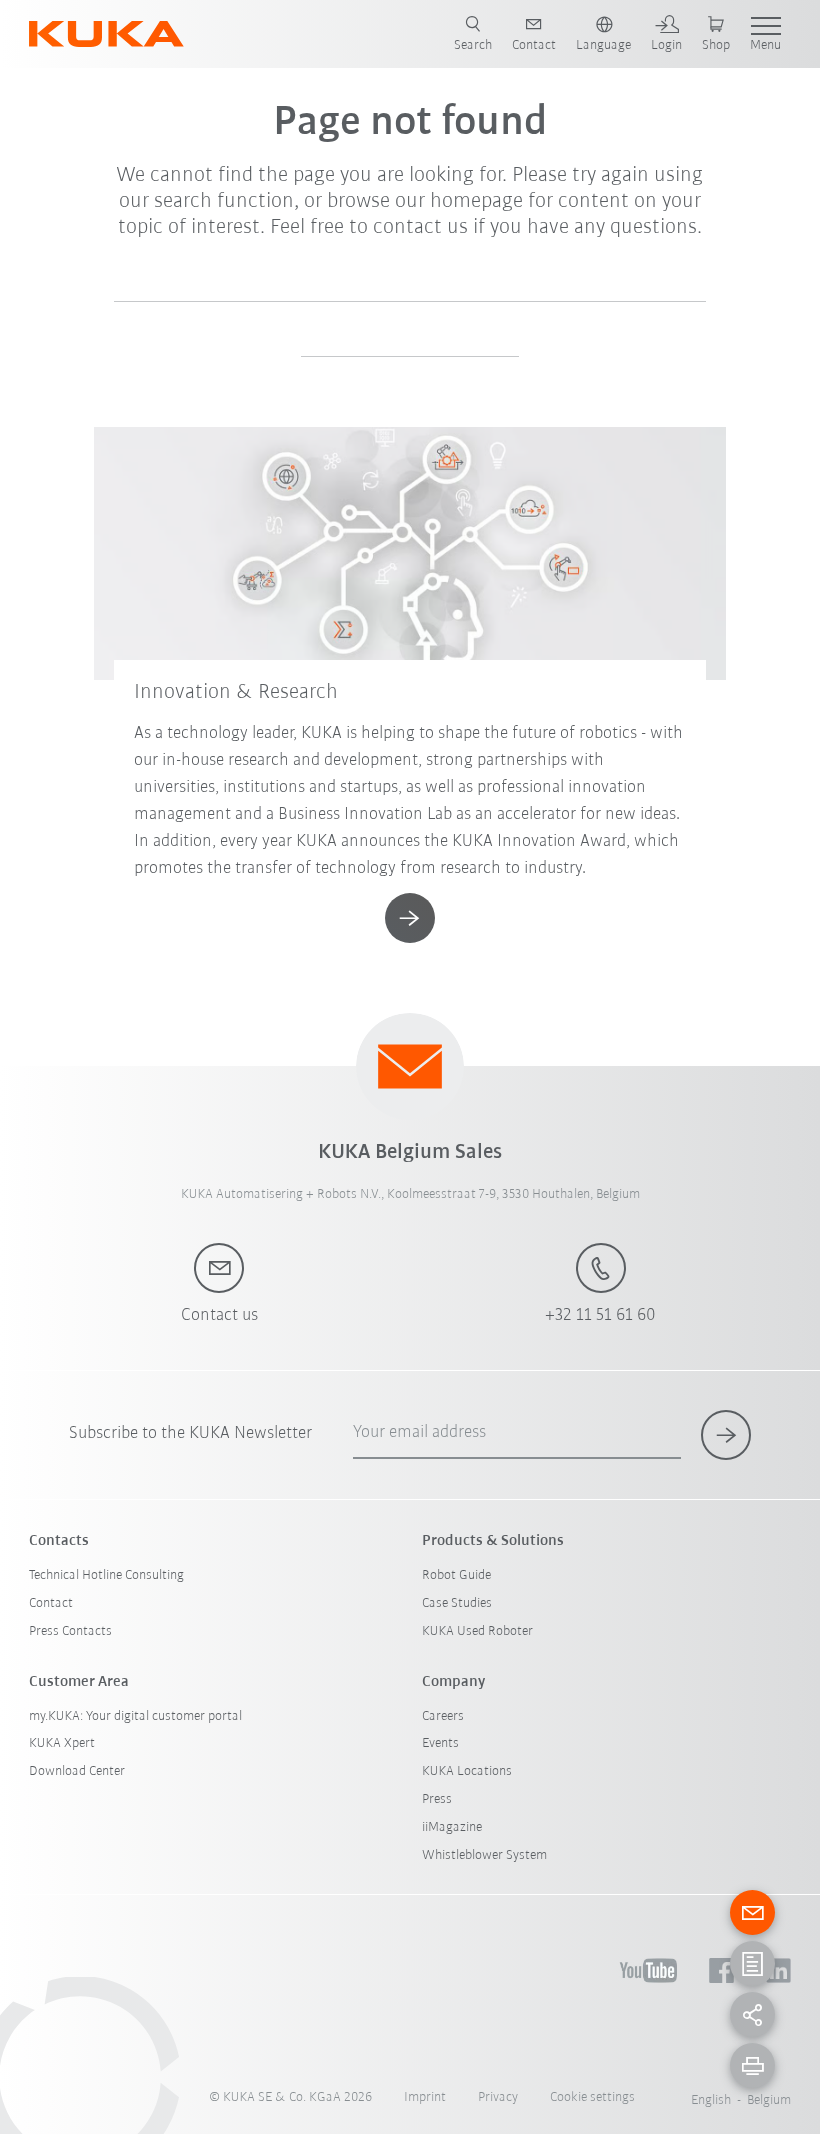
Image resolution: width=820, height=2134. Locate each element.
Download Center (77, 1771)
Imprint (425, 2097)
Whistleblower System (484, 1855)
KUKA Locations (467, 1771)
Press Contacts (70, 1631)
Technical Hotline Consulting (106, 1575)
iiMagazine (452, 1827)
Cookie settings (592, 2097)
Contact (51, 1603)
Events (440, 1743)
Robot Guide (456, 1575)
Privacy (498, 2097)
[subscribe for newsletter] (726, 1435)
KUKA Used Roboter (477, 1631)
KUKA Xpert (62, 1743)
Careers (443, 1716)
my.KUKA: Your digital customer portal (135, 1716)
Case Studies (457, 1603)
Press (437, 1799)
